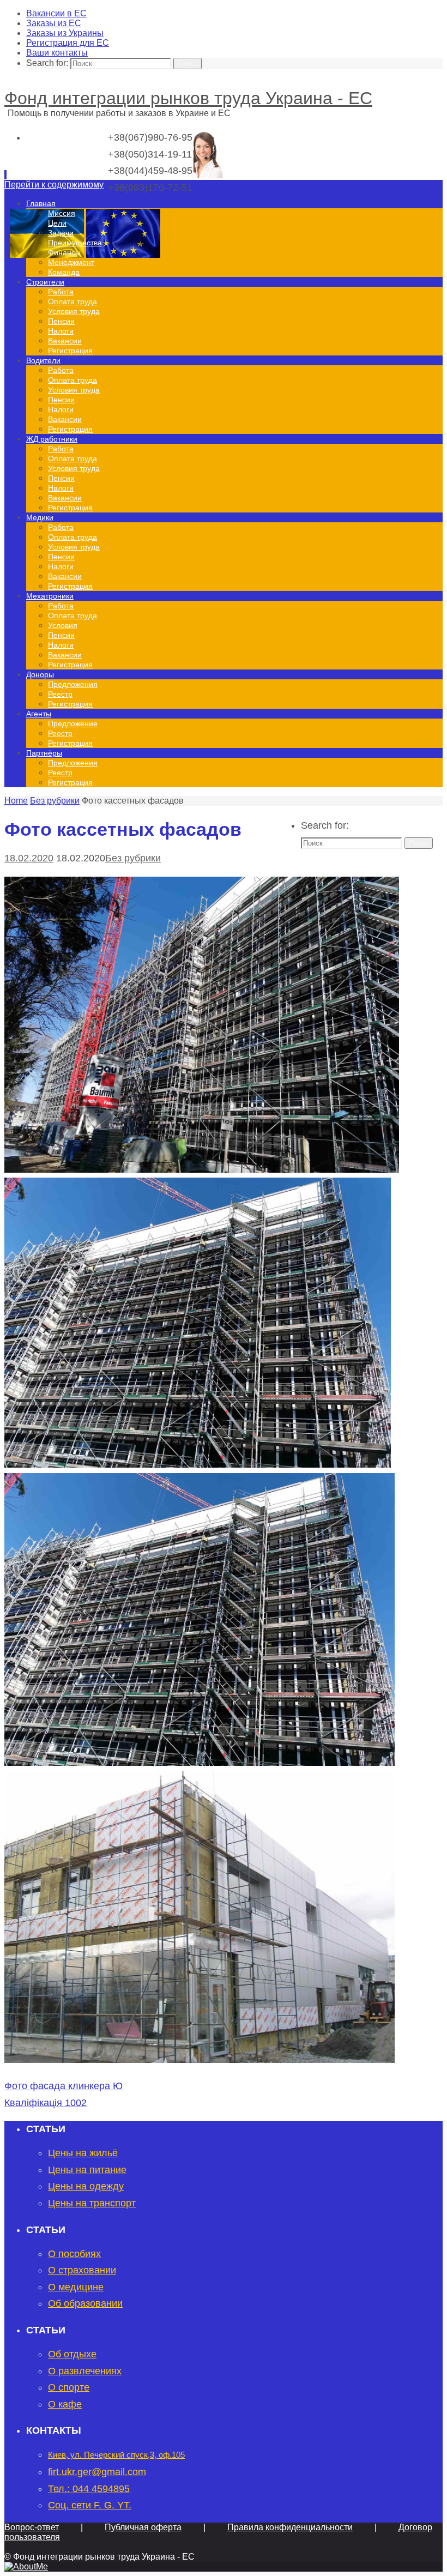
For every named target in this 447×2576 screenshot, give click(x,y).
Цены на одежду (86, 2186)
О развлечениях (85, 2371)
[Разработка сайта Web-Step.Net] (26, 2566)
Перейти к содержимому (54, 185)
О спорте (69, 2387)
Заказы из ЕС (54, 23)
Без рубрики (55, 801)
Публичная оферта (143, 2527)
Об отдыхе (72, 2354)
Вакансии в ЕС (56, 13)
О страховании (82, 2270)
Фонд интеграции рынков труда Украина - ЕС (188, 98)
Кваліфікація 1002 (46, 2103)
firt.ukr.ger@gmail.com (97, 2472)
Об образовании (85, 2303)
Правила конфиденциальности (290, 2527)
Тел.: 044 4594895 (89, 2489)
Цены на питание (87, 2170)
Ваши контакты (57, 53)
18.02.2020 (29, 858)
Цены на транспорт (92, 2203)
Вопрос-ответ (32, 2527)
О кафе (65, 2404)
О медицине (76, 2287)
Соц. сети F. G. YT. (90, 2505)
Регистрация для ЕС (68, 43)
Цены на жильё (83, 2153)
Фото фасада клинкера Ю (64, 2086)
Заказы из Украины (65, 33)
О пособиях (74, 2254)
